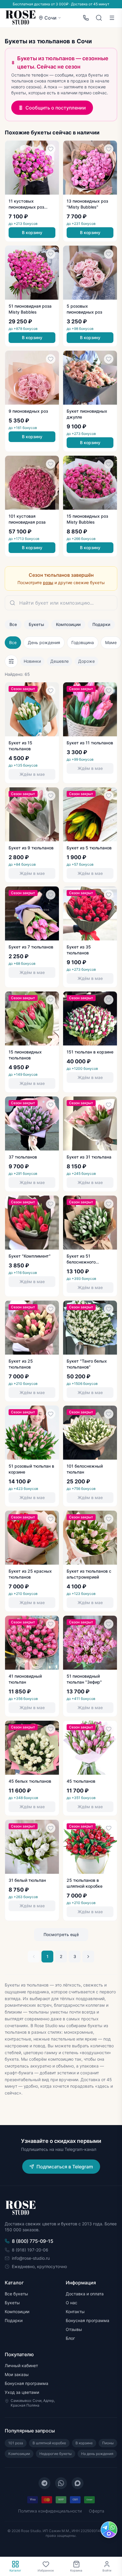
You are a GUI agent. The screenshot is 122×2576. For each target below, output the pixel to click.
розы (48, 583)
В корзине (84, 2443)
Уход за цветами (22, 2392)
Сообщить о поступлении (56, 108)
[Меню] (112, 18)
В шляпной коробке (49, 2443)
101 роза (16, 2443)
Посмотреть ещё (61, 1934)
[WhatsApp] (61, 2483)
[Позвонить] (86, 18)
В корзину (32, 232)
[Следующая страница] (88, 1957)
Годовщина (83, 642)
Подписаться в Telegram (65, 2167)
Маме (111, 642)
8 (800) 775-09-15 (33, 2241)
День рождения (44, 642)
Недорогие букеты (56, 2454)
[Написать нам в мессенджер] (109, 2530)
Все (13, 624)
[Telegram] (44, 2483)
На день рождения (97, 2454)
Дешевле (60, 661)
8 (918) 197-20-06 (30, 2250)
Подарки (101, 624)
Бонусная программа (88, 2320)
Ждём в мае (32, 774)
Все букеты (16, 2294)
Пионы (108, 2443)
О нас (72, 2303)
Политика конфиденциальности (50, 2511)
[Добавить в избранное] (51, 149)
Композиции (68, 624)
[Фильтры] (11, 661)
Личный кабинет (21, 2366)
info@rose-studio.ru (31, 2258)
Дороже (86, 661)
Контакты (75, 2312)
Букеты (36, 624)
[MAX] (78, 2483)
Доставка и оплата (85, 2294)
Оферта (97, 2511)
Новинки (32, 661)
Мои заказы (17, 2374)
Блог (70, 2338)
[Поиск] (99, 18)
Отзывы (74, 2329)
